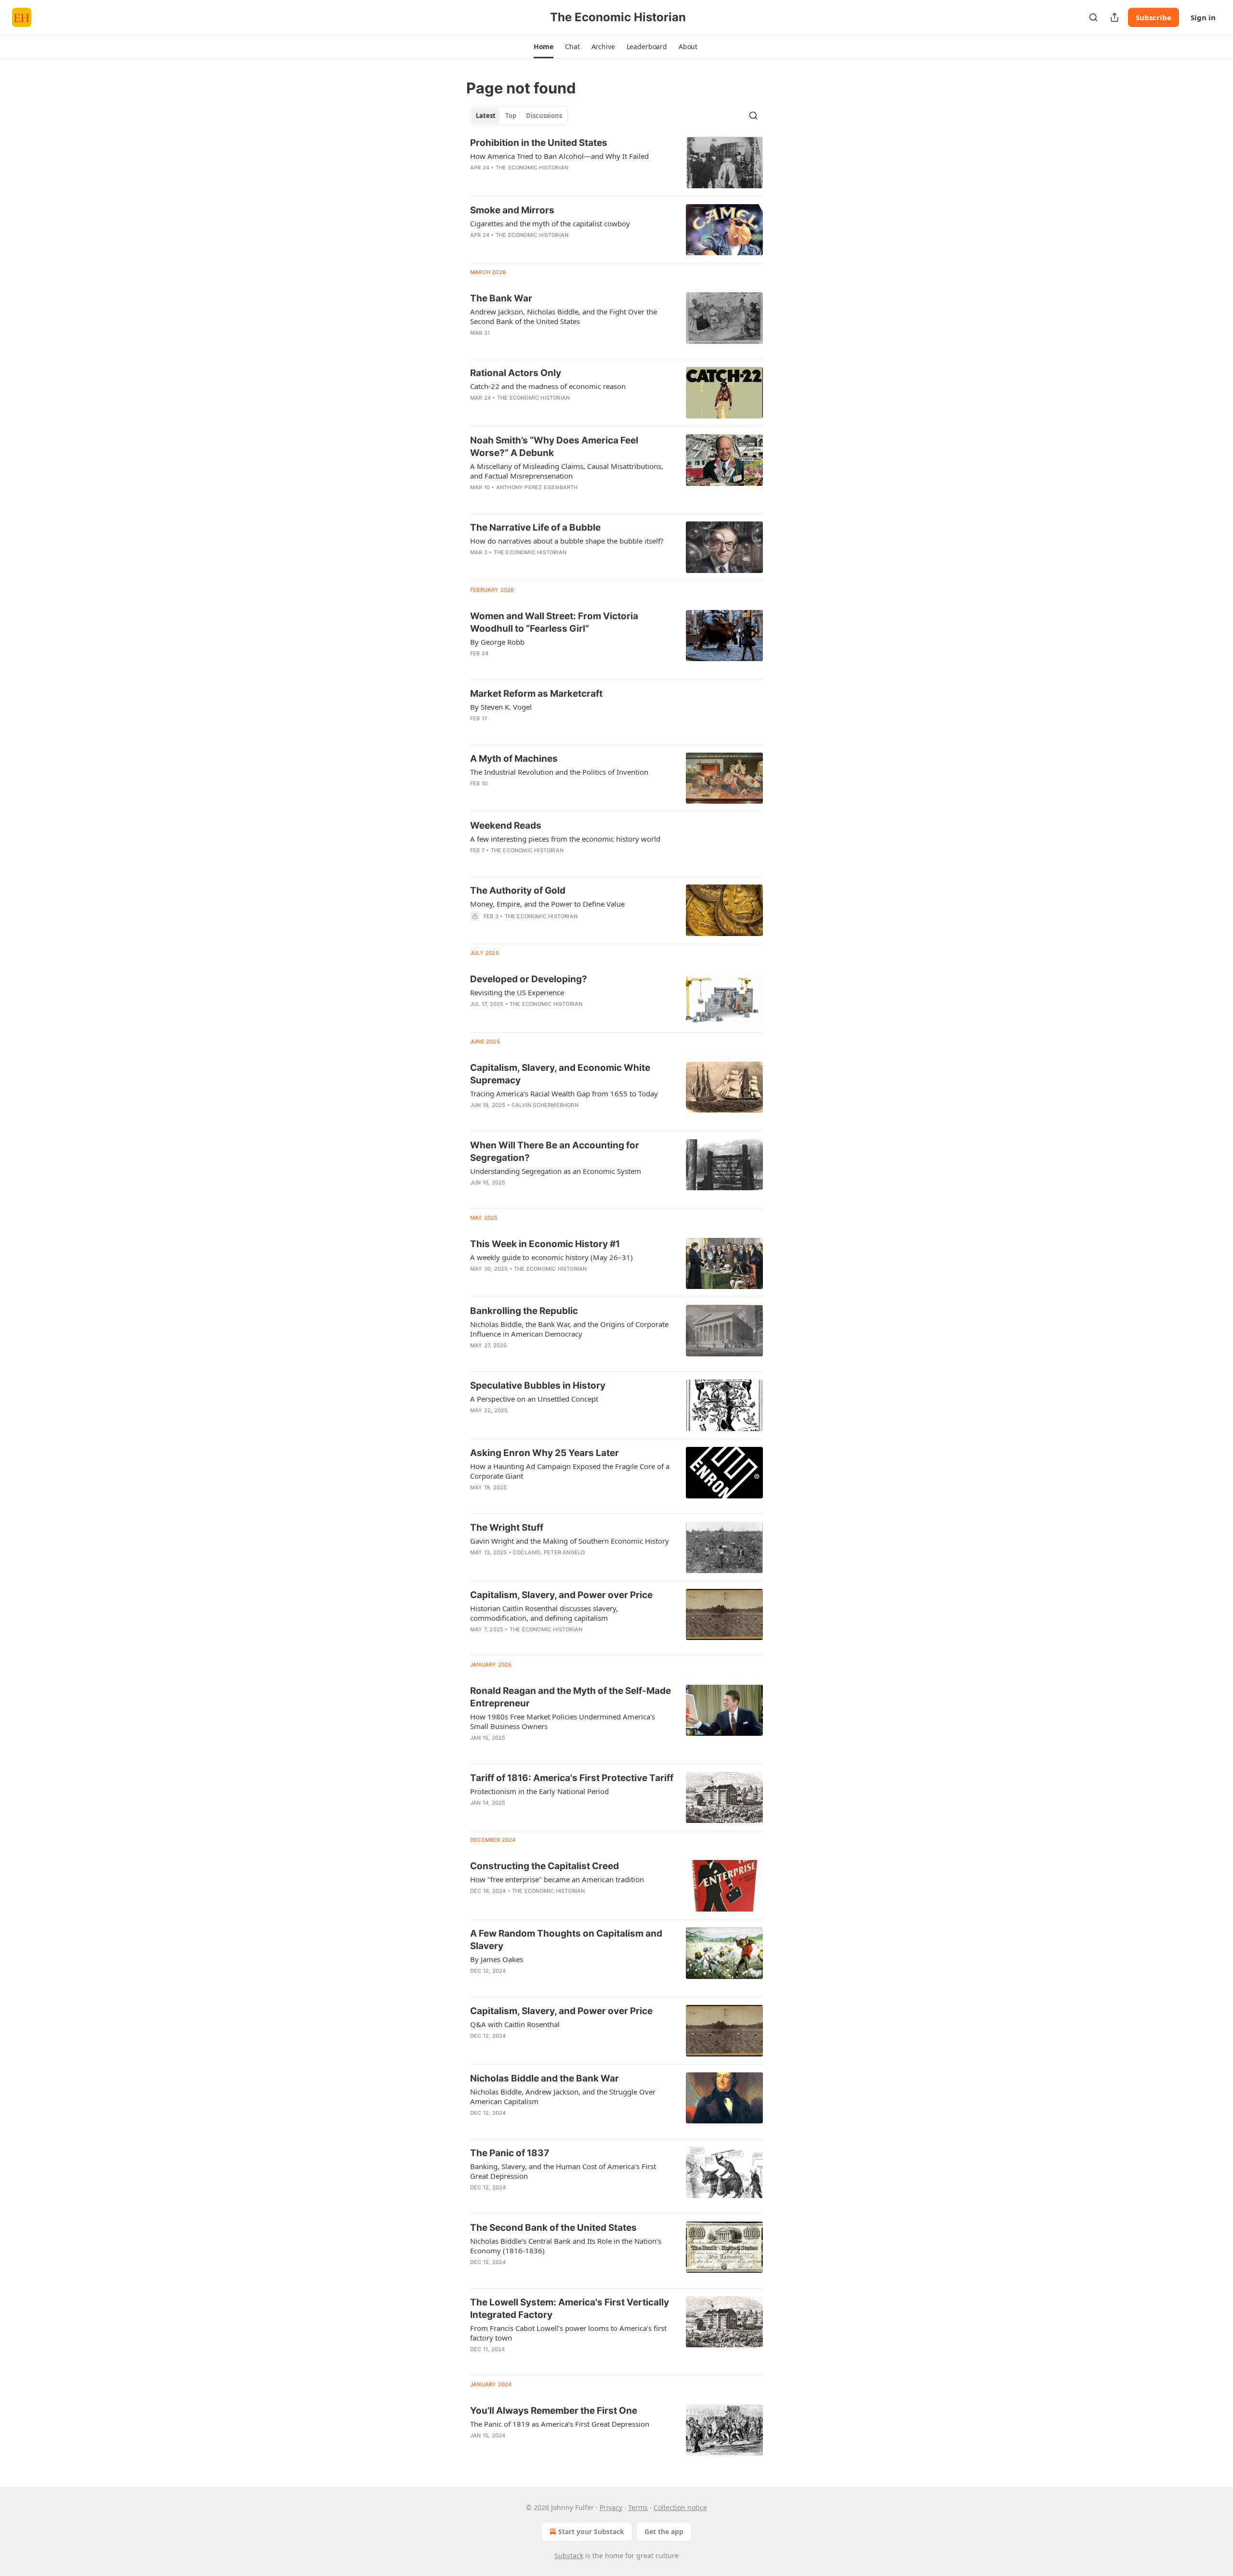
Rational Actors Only (516, 373)
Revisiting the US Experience (517, 992)
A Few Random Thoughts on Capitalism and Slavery (566, 1940)
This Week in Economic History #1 (545, 1244)
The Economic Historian (532, 168)
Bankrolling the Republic (524, 1311)
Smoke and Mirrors (512, 210)
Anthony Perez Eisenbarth (537, 487)
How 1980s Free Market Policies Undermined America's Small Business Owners (563, 1721)
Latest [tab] (486, 116)
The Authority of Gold (518, 891)
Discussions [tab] (544, 116)
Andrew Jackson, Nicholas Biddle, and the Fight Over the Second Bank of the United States (564, 316)
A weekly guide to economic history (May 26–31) (551, 1257)
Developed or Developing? (529, 979)
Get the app (664, 2531)
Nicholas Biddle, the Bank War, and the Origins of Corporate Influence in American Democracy (569, 1329)
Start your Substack (591, 2531)
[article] (616, 163)
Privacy (611, 2507)
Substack (569, 2556)
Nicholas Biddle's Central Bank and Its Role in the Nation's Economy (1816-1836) (566, 2246)
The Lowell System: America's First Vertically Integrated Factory (570, 2309)
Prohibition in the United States (539, 143)
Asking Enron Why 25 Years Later (544, 1453)
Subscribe (1154, 17)
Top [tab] (511, 116)
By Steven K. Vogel (501, 707)
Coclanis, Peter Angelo (549, 1552)
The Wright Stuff (507, 1528)
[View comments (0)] (542, 180)
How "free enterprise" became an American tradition (557, 1879)
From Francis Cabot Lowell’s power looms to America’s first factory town (568, 2333)
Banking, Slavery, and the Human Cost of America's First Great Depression (563, 2171)
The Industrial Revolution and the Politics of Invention (559, 772)
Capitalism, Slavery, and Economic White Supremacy (560, 1074)
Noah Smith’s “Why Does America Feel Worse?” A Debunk (554, 447)
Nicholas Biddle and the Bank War (544, 2078)
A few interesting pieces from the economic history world (565, 839)
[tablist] (519, 116)
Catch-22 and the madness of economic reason (548, 386)
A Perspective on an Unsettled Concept (534, 1399)
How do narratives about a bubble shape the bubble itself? (567, 541)
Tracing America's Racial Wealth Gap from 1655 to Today (564, 1093)
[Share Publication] (1115, 17)
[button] (544, 47)
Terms (638, 2507)
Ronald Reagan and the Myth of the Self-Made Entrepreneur (571, 1697)
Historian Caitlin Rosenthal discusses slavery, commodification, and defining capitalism (544, 1613)
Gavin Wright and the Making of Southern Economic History (570, 1541)
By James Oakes (497, 1959)
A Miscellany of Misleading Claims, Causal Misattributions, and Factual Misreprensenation (567, 471)
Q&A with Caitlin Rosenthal (515, 2024)
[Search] (1093, 17)
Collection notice (680, 2507)
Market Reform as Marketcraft (536, 694)
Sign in (1203, 17)
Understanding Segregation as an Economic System (556, 1171)
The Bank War (501, 298)
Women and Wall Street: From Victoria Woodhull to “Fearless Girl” (554, 622)
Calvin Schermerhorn (545, 1105)
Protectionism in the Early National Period (539, 1791)
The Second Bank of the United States (553, 2228)
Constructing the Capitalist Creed (544, 1866)
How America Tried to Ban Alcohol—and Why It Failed (559, 156)
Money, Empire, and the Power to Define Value (547, 904)
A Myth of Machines (514, 759)
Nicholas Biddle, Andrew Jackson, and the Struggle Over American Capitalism (563, 2096)
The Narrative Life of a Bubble (535, 527)
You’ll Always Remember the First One (554, 2411)
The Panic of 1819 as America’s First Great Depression (560, 2424)
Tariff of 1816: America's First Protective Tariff (572, 1778)
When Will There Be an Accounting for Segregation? (555, 1151)
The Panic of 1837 (510, 2153)
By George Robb (497, 642)
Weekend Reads (506, 826)
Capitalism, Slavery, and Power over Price (561, 1595)
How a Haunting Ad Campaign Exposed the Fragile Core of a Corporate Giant (570, 1471)
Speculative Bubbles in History (538, 1386)
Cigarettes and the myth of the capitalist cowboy (550, 223)
